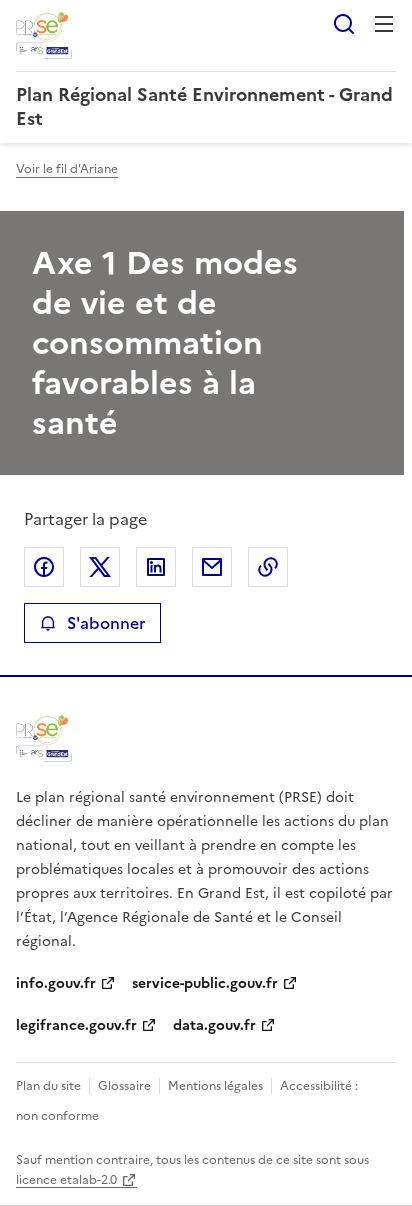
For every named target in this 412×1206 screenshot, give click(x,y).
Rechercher (344, 24)
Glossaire (124, 1086)
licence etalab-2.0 (66, 1180)
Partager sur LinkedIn (156, 567)
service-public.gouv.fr (205, 983)
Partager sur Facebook (44, 567)
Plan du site (48, 1086)
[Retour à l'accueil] (44, 738)
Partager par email (212, 567)
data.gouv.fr (214, 1025)
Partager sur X (100, 567)
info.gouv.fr (56, 983)
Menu (384, 24)
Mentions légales (215, 1086)
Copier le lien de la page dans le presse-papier (268, 567)
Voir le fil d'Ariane (67, 169)
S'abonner (106, 623)
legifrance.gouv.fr (76, 1025)
